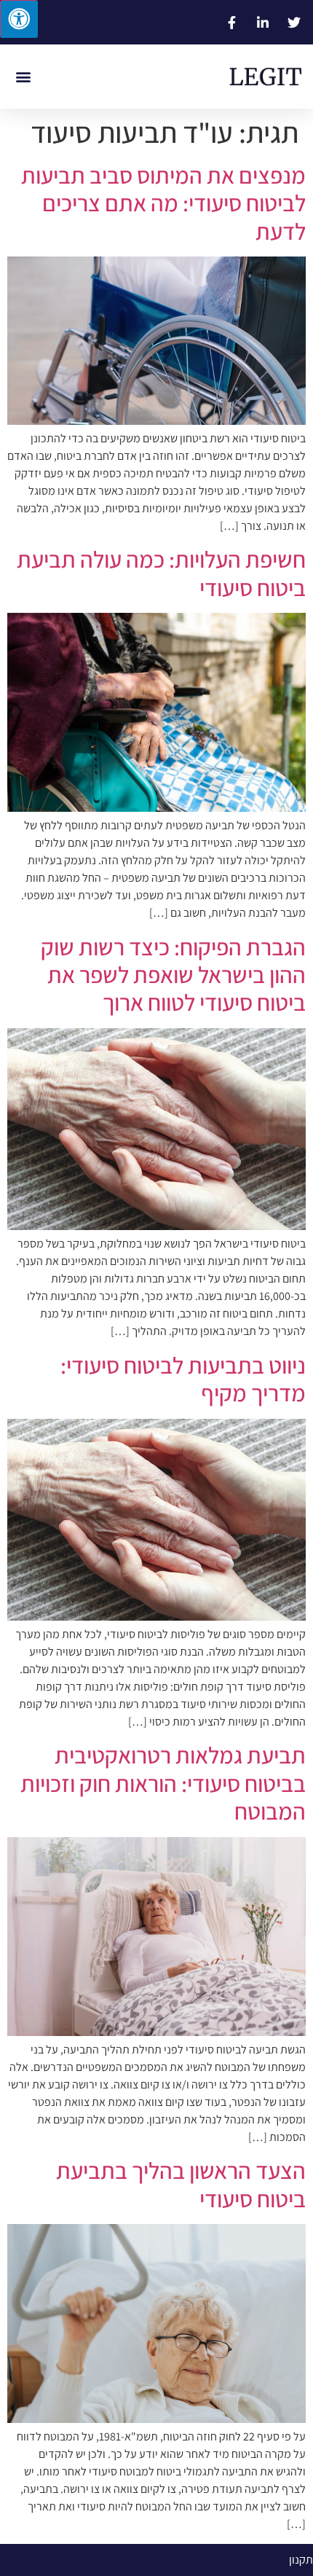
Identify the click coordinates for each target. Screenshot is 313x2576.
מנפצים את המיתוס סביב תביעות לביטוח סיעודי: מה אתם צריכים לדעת (163, 203)
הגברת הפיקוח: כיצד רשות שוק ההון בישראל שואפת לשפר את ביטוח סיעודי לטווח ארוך (173, 975)
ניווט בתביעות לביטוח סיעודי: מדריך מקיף (183, 1379)
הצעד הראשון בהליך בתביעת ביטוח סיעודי (181, 2184)
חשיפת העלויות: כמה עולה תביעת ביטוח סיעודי (161, 573)
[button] (23, 77)
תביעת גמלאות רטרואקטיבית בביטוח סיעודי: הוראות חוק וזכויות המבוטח (163, 1783)
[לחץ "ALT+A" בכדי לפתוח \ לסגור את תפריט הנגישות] (19, 19)
